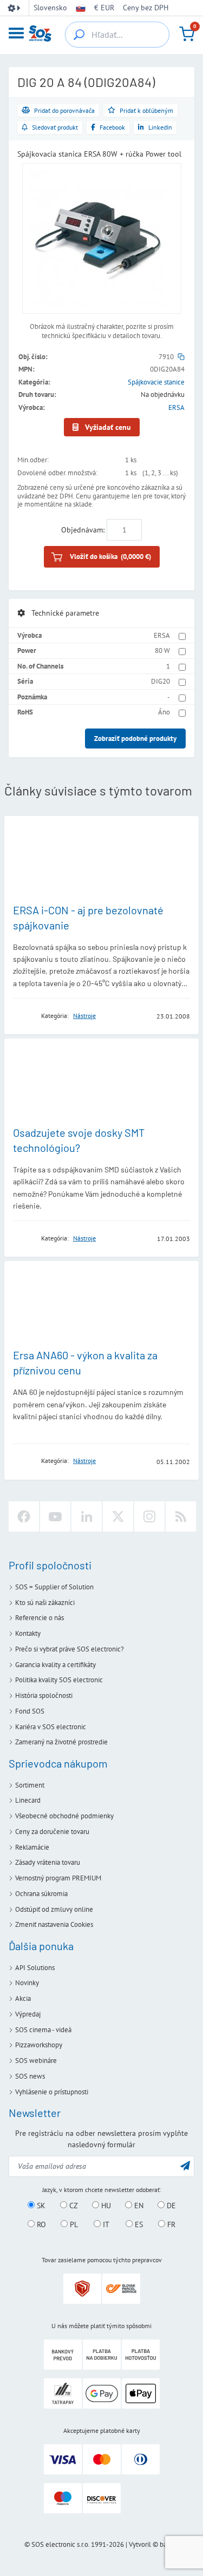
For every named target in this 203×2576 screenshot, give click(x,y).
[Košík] (187, 34)
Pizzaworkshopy (39, 2045)
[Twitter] (118, 1516)
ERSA (176, 407)
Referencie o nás (40, 1618)
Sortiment (30, 1785)
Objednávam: (83, 530)
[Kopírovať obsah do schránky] (181, 357)
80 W (162, 650)
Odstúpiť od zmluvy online (54, 1909)
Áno (164, 712)
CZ (73, 2206)
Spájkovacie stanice (156, 382)
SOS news (30, 2076)
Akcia (23, 1998)
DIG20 (161, 681)
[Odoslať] (185, 2165)
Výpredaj (28, 2014)
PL (73, 2224)
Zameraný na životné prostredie (61, 1742)
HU (105, 2206)
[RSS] (181, 1516)
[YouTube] (55, 1516)
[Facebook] (24, 1516)
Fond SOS (30, 1711)
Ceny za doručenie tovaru (52, 1832)
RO (40, 2224)
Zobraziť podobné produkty (135, 739)
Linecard (28, 1800)
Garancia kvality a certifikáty (55, 1665)
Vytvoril (140, 2544)
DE (170, 2206)
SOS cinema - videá (43, 2030)
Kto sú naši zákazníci (45, 1603)
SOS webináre (36, 2061)
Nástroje (84, 1016)
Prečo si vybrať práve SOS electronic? (70, 1649)
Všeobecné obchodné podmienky (64, 1816)
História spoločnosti (44, 1695)
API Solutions (35, 1968)
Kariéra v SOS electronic (51, 1727)
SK (40, 2206)
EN (138, 2206)
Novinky (27, 1983)
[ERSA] (24, 1016)
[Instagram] (149, 1516)
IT (105, 2224)
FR (170, 2224)
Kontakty (28, 1633)
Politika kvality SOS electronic (59, 1680)
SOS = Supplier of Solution (54, 1587)
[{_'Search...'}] (79, 35)
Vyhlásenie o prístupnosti (52, 2092)
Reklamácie (32, 1847)
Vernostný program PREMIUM (58, 1878)
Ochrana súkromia (41, 1894)
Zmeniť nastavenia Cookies (54, 1924)
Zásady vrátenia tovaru (48, 1862)
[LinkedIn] (87, 1516)
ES (138, 2224)
